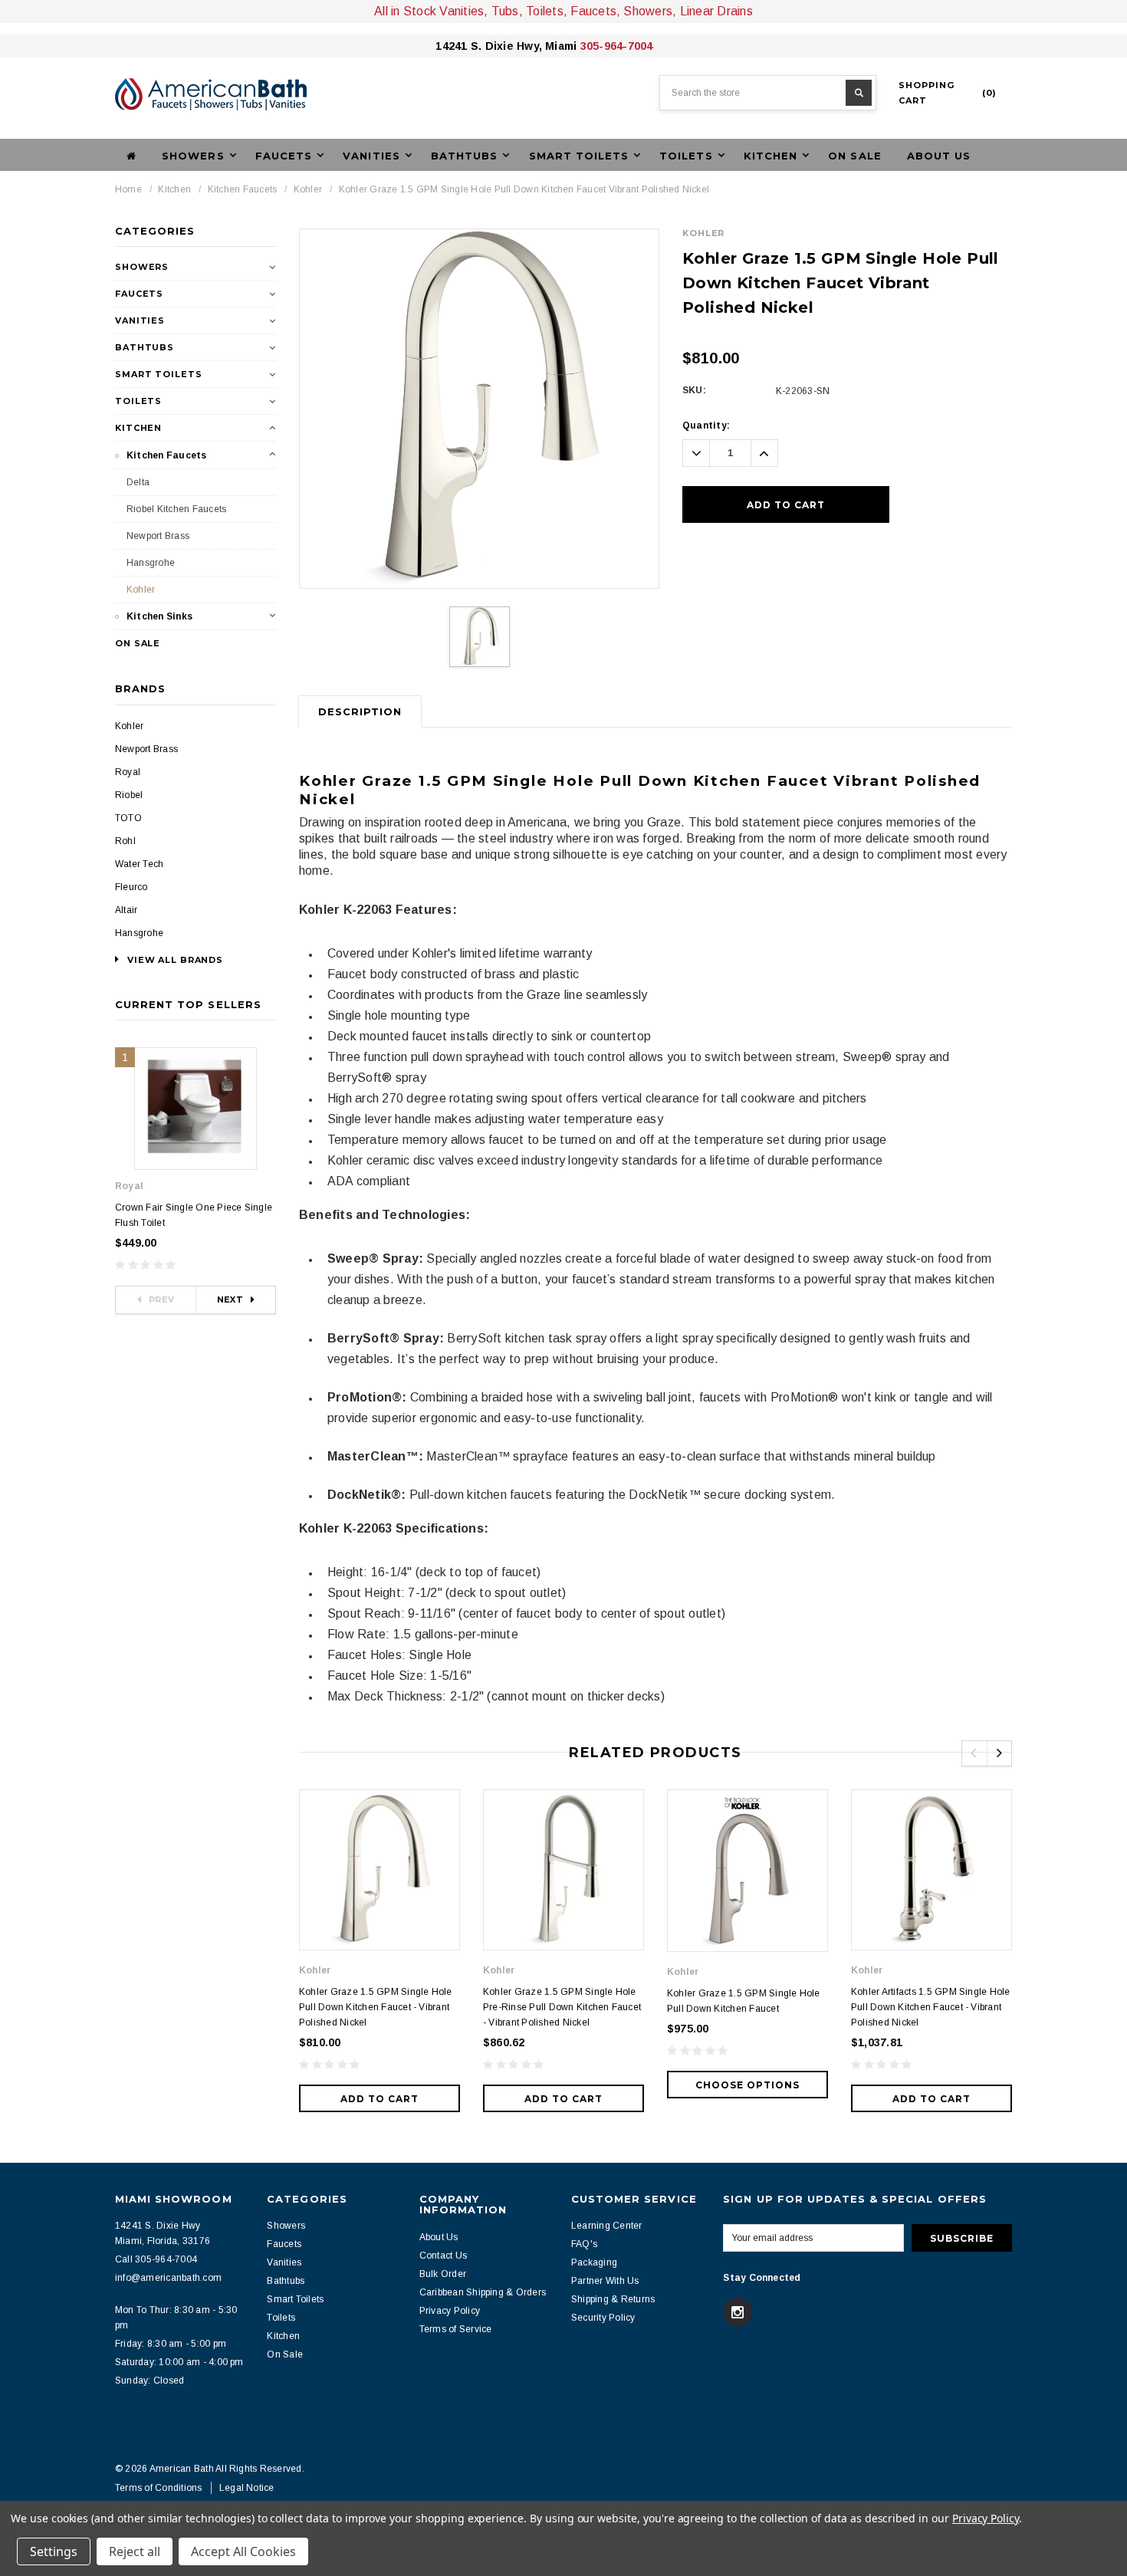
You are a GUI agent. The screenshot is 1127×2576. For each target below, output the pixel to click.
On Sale (854, 156)
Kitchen (174, 189)
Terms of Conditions (159, 2488)
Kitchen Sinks (159, 616)
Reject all (135, 2551)
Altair (126, 910)
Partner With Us (605, 2281)
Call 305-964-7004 (156, 2259)
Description (360, 711)
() (948, 93)
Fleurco (131, 887)
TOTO (128, 818)
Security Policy (603, 2318)
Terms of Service (456, 2329)
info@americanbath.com (168, 2278)
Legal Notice (247, 2488)
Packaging (594, 2262)
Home (128, 189)
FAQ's (584, 2244)
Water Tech (139, 864)
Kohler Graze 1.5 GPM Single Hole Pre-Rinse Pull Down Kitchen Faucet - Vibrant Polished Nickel (562, 2007)
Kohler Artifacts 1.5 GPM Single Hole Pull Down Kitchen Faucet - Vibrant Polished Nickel (931, 2007)
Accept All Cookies (243, 2551)
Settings (54, 2551)
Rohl (125, 841)
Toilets (138, 401)
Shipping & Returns (613, 2299)
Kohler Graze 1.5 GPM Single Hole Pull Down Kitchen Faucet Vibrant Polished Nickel (524, 189)
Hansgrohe (151, 563)
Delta (138, 482)
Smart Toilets (158, 374)
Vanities (140, 320)
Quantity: (706, 426)
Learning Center (607, 2226)
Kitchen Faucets (243, 189)
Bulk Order (443, 2274)
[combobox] (768, 93)
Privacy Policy (450, 2311)
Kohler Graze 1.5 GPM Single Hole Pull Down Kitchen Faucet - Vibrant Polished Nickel (376, 2007)
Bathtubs (145, 347)
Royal (128, 772)
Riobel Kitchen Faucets (176, 509)
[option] (479, 409)
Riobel (129, 795)
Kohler (308, 189)
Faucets (139, 294)
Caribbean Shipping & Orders (483, 2292)
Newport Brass (158, 536)
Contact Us (443, 2256)
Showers (142, 267)
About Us (939, 156)
